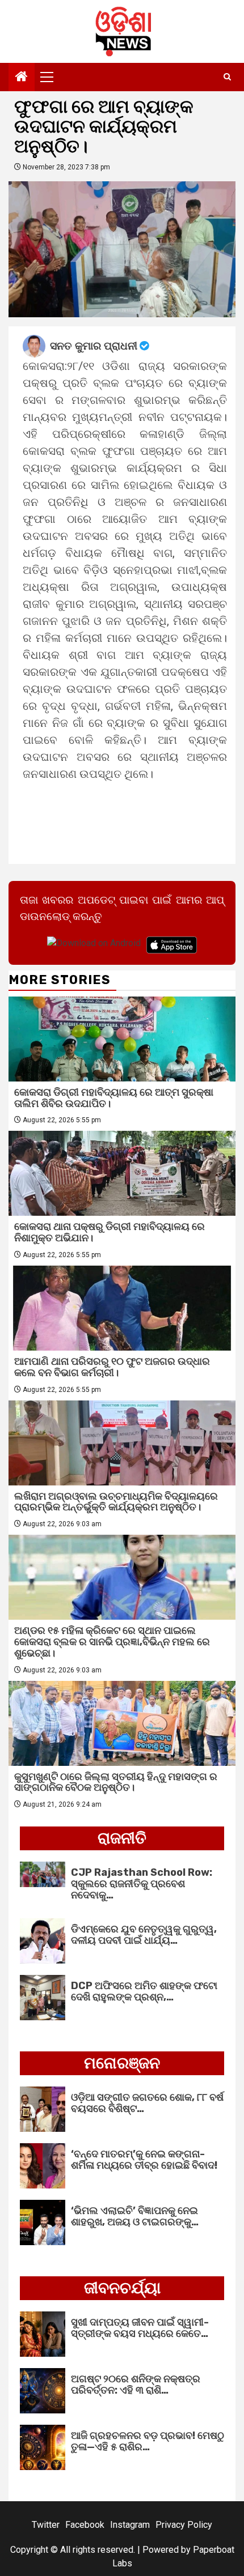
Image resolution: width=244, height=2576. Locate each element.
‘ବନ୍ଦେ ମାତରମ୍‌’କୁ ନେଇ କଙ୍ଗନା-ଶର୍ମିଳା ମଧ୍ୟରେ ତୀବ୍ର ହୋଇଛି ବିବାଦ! (144, 2160)
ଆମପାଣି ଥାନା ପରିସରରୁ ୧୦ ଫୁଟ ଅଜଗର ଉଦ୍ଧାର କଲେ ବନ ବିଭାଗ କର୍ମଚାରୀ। (112, 1367)
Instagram (130, 2525)
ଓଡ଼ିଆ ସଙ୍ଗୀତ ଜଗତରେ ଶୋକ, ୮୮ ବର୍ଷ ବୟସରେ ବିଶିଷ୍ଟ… (147, 2103)
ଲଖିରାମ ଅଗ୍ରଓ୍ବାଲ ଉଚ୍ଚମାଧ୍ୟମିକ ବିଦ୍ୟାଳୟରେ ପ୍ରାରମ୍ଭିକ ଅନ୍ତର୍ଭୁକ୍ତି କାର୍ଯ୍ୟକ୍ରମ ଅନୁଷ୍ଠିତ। (116, 1502)
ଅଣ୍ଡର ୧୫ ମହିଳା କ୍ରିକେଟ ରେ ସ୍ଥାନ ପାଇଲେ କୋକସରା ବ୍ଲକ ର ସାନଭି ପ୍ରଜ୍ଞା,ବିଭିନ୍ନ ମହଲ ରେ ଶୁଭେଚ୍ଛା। (112, 1642)
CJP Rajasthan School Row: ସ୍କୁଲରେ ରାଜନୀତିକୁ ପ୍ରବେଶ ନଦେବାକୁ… (142, 1884)
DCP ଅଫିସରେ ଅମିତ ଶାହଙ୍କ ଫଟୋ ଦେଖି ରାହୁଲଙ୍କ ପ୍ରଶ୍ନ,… (144, 1991)
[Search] (227, 77)
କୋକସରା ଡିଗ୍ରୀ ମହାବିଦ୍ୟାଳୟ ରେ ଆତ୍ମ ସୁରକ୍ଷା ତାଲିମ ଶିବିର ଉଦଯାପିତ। (114, 1098)
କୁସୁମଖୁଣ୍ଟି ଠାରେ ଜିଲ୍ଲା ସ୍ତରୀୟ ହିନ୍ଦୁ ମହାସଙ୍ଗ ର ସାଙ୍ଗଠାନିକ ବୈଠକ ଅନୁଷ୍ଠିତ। (116, 1782)
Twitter (46, 2525)
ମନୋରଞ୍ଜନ (122, 2063)
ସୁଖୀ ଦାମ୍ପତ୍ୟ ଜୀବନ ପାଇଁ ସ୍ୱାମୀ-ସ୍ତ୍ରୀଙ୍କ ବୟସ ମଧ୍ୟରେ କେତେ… (140, 2328)
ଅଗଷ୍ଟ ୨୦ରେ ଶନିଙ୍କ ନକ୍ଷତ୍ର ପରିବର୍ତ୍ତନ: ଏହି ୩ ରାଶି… (136, 2385)
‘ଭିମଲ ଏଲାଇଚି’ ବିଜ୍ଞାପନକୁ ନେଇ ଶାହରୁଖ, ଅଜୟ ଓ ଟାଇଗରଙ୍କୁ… (135, 2216)
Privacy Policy (184, 2525)
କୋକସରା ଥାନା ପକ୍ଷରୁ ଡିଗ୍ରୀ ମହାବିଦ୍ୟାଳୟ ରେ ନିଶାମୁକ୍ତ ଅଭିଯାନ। (110, 1232)
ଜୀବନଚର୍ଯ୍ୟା (122, 2288)
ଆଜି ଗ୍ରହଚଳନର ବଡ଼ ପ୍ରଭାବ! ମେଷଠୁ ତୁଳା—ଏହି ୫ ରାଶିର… (148, 2441)
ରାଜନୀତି (122, 1838)
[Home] (22, 78)
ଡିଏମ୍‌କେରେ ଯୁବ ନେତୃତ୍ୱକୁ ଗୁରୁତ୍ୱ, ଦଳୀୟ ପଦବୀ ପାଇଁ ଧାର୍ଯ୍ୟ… (144, 1935)
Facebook (85, 2525)
